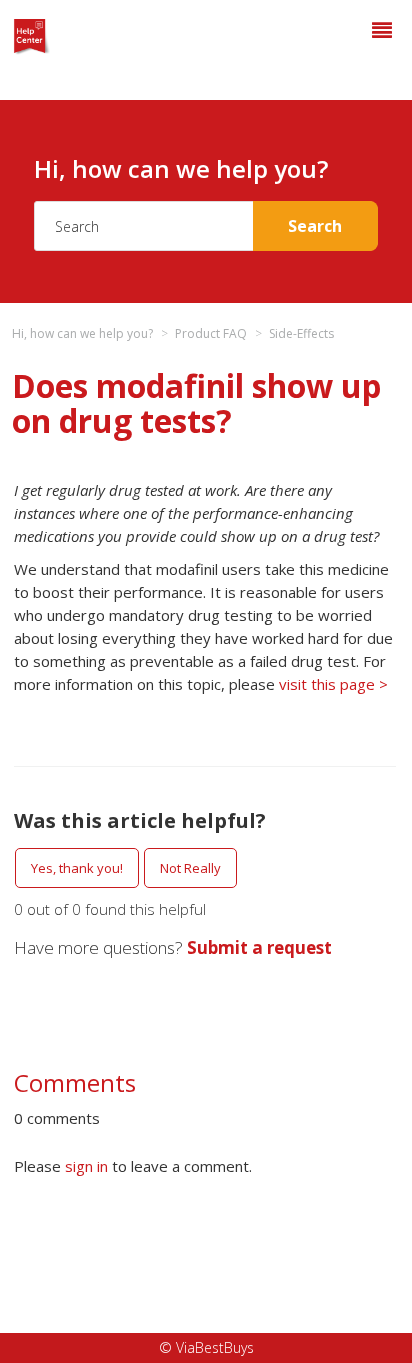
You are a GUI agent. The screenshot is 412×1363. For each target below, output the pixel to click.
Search (315, 226)
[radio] (77, 868)
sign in (86, 1166)
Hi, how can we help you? (82, 333)
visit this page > (333, 684)
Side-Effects (301, 333)
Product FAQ (211, 333)
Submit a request (259, 947)
